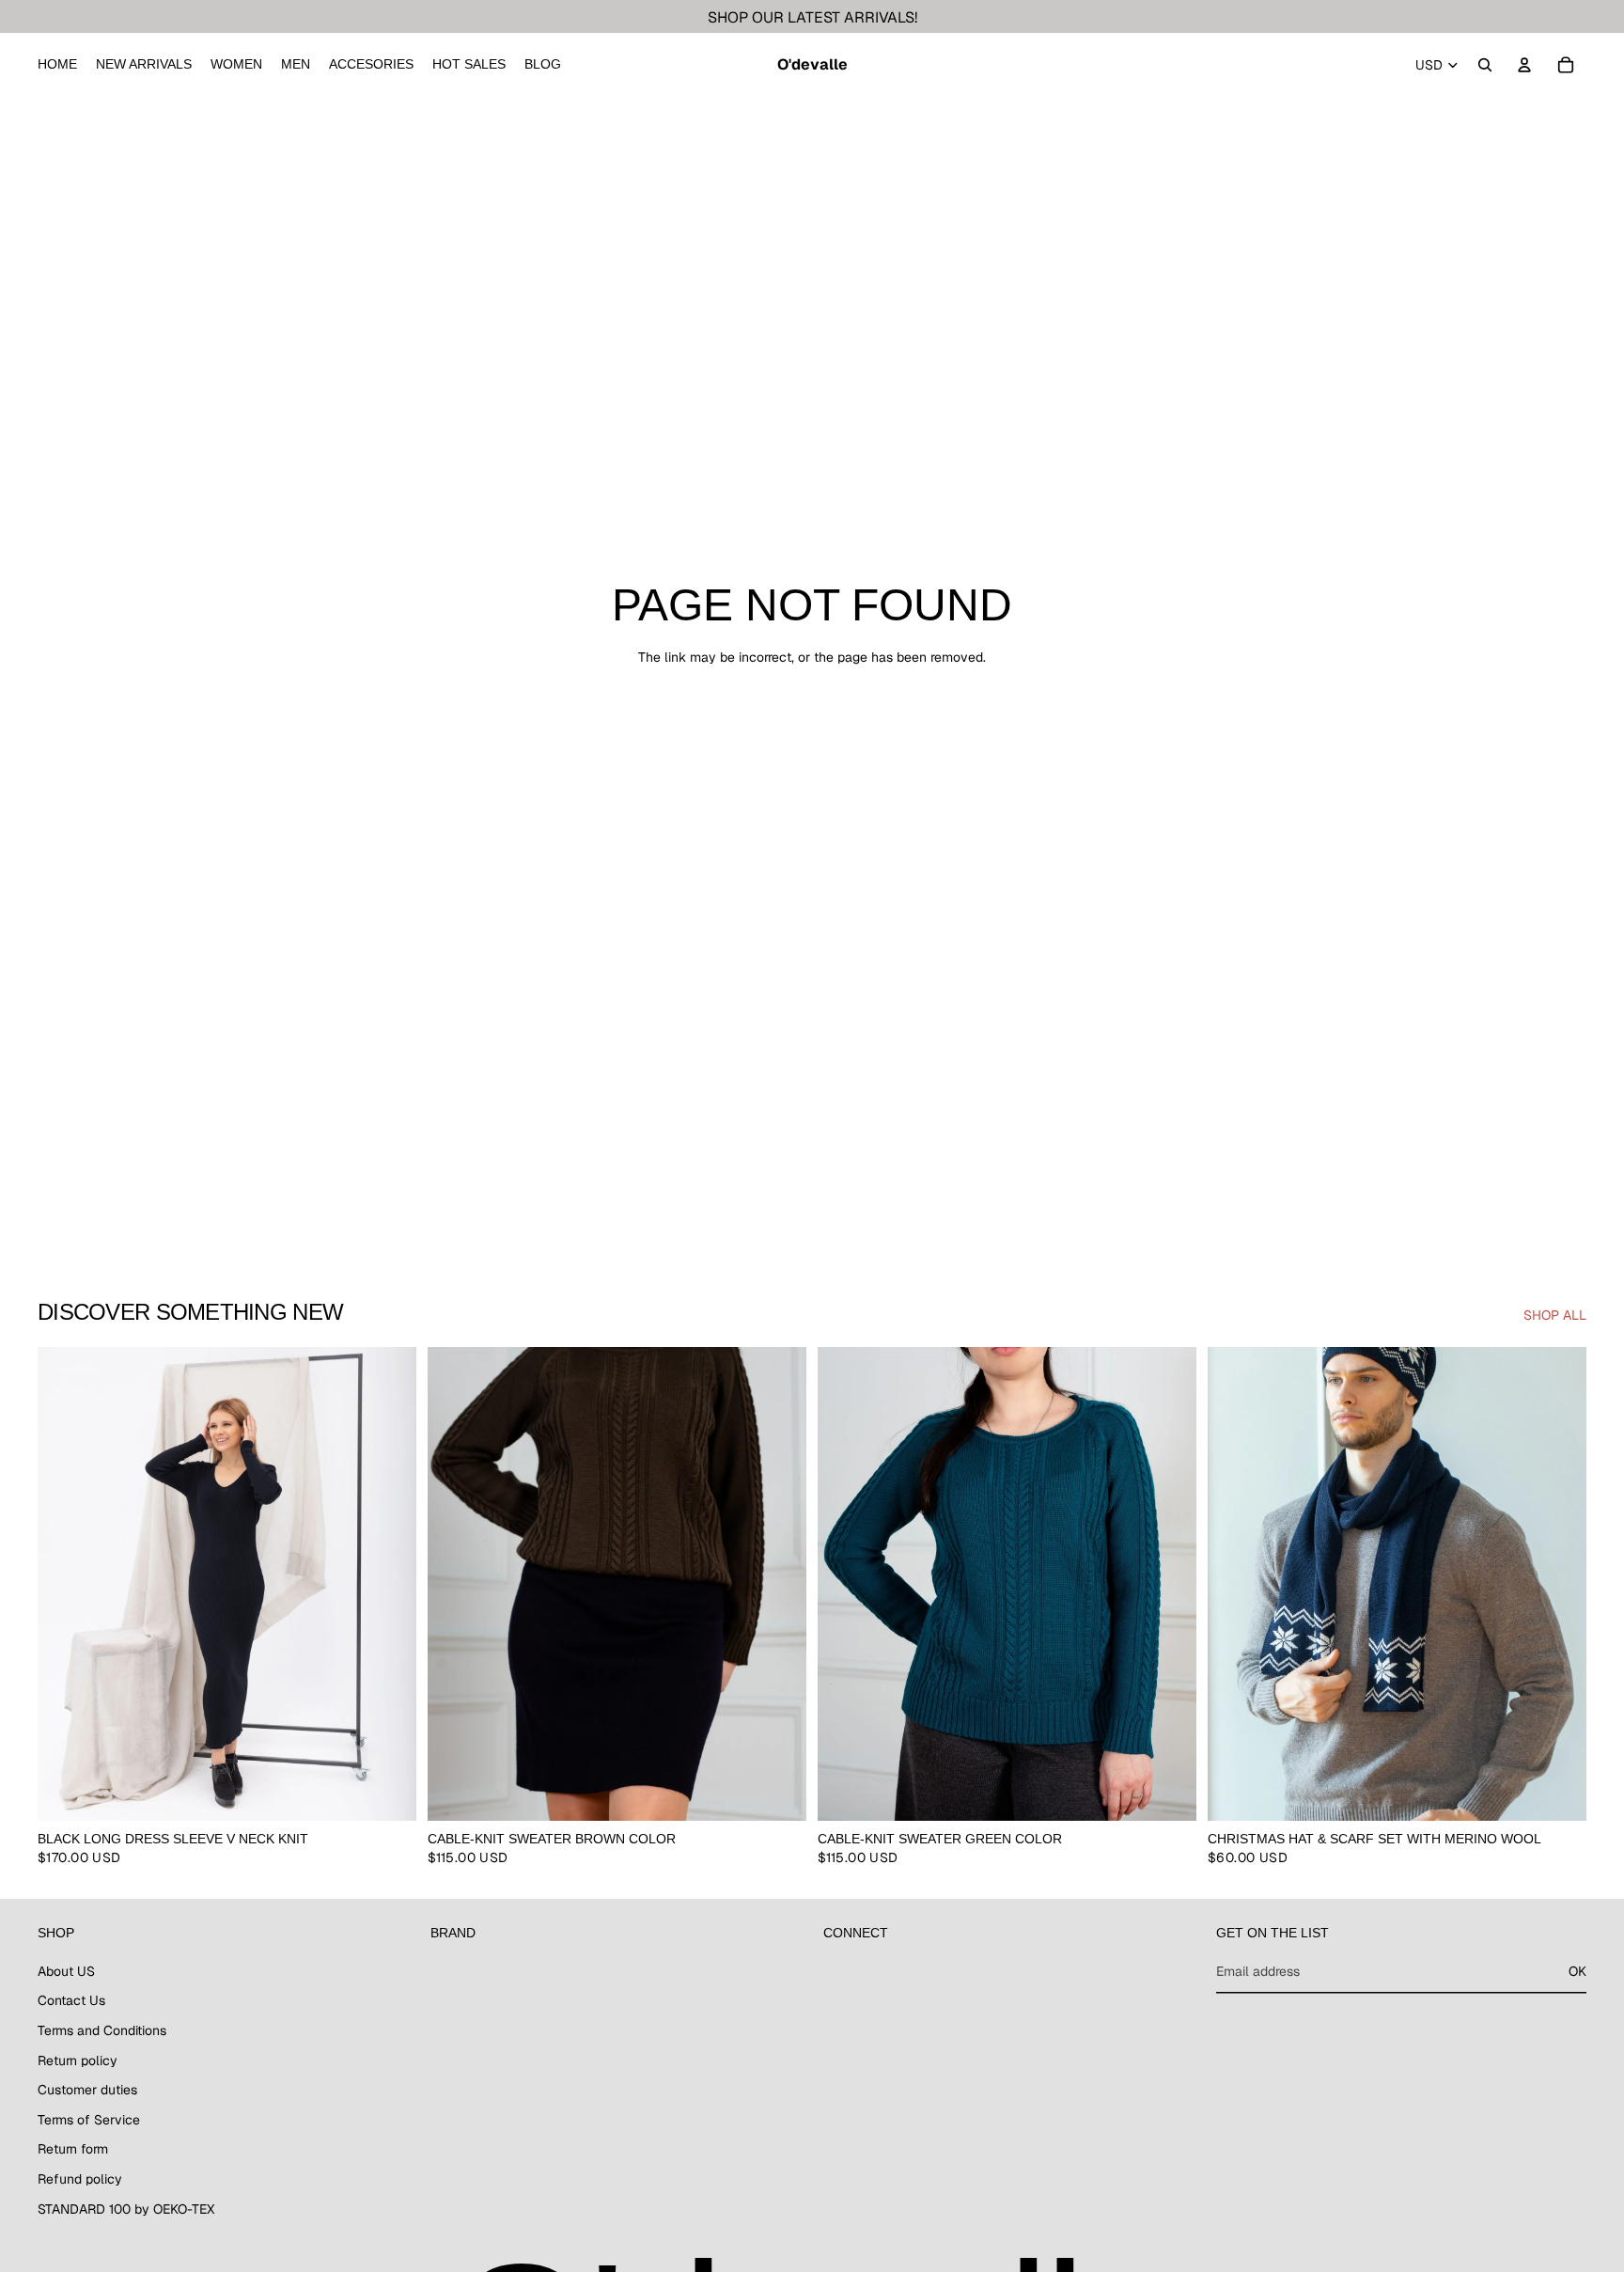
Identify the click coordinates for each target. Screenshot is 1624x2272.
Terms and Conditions (102, 2030)
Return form (73, 2149)
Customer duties (87, 2090)
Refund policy (80, 2179)
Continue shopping (812, 725)
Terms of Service (89, 2120)
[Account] (1524, 65)
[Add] (1557, 1792)
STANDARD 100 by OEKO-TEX (126, 2209)
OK (1577, 1971)
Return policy (78, 2060)
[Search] (1485, 65)
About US (66, 1971)
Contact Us (71, 2000)
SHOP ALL (1555, 1315)
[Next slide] (388, 1584)
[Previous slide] (66, 1584)
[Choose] (387, 1792)
